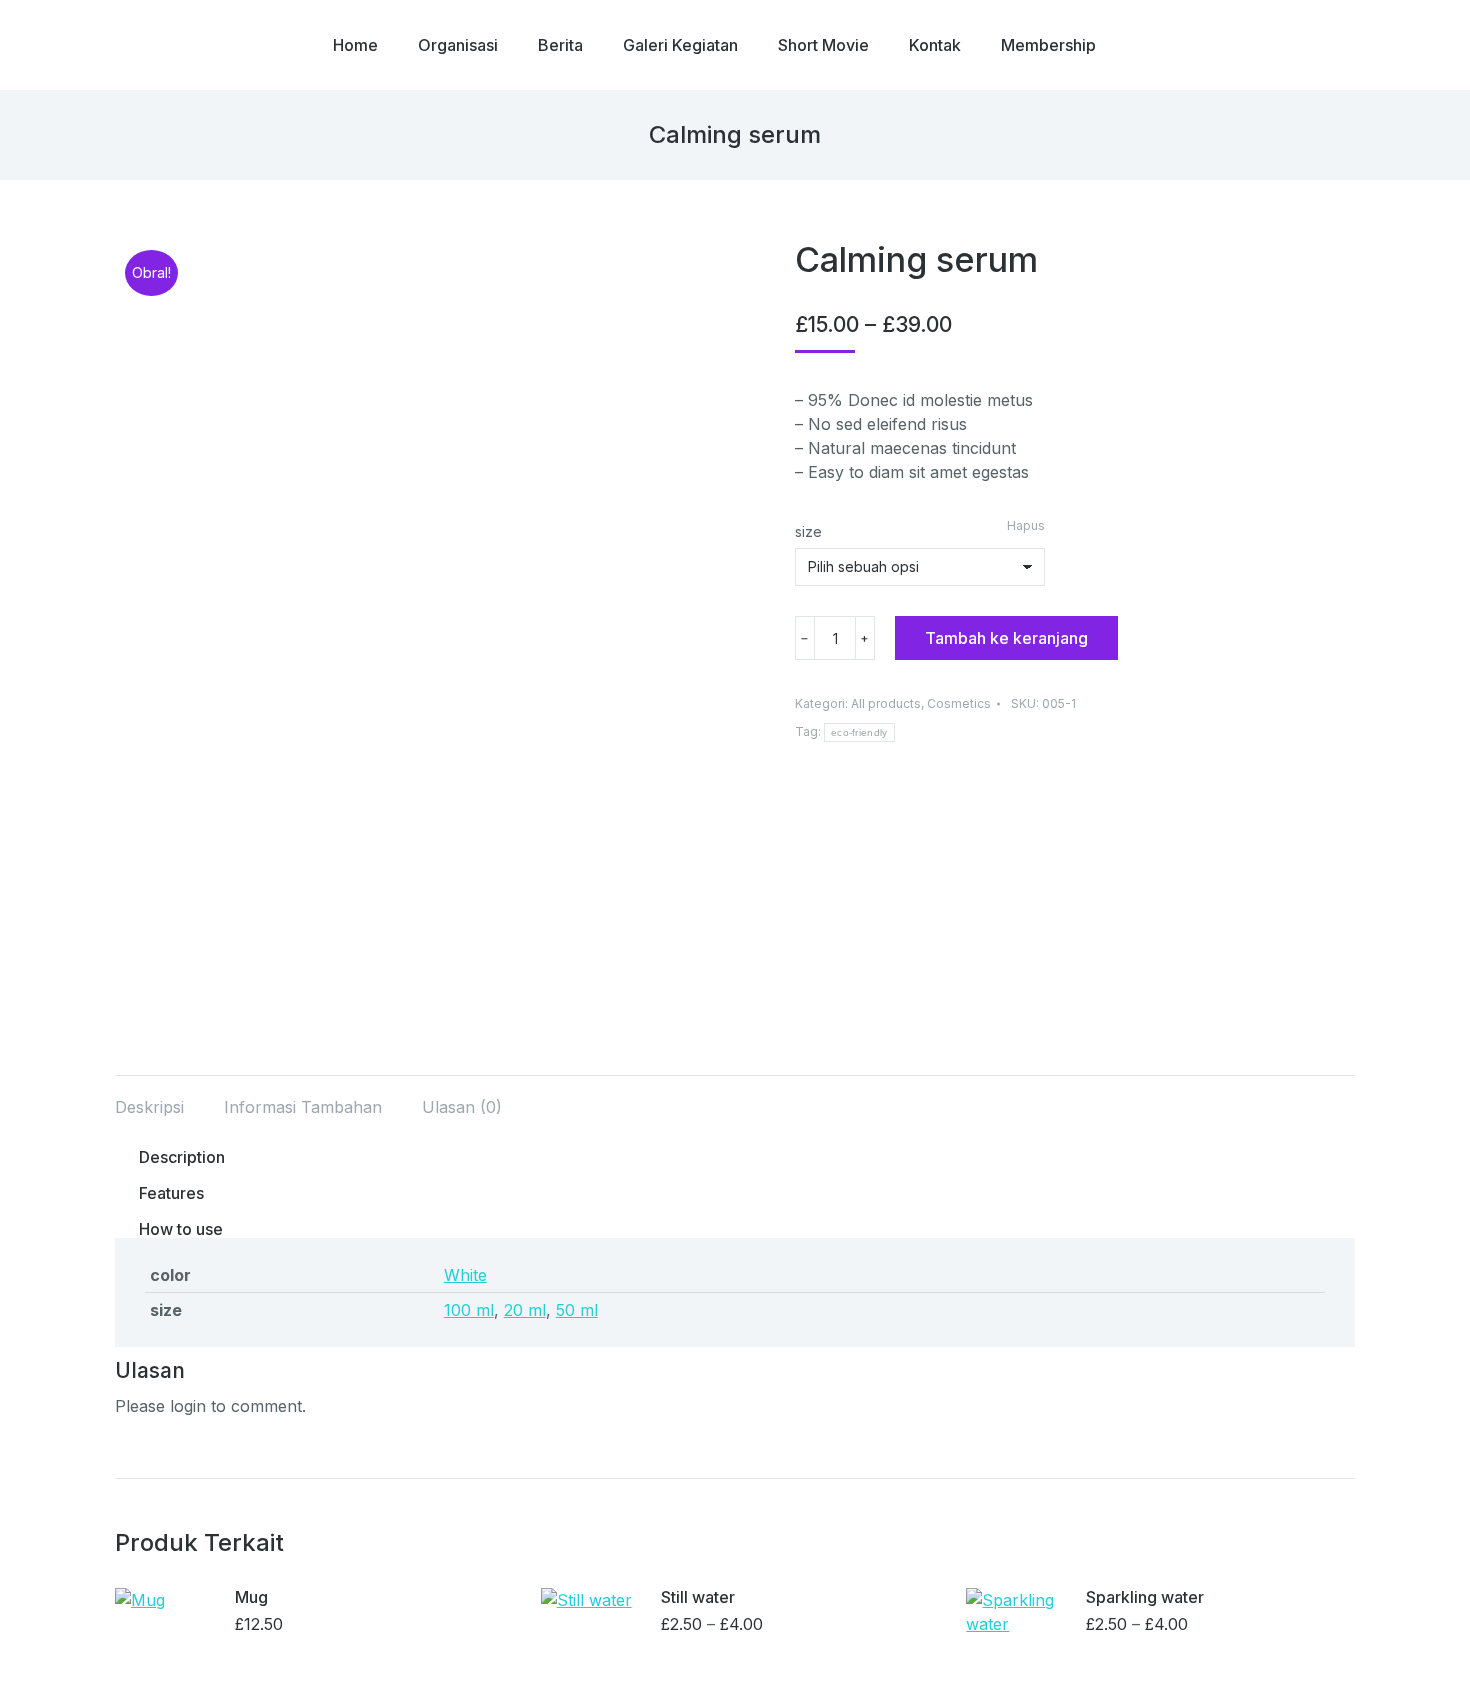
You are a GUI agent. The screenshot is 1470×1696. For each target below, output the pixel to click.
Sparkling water (1145, 1597)
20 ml (525, 1310)
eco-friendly (859, 732)
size (808, 531)
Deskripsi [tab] (149, 1107)
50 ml (577, 1310)
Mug (251, 1597)
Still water (698, 1597)
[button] (735, 1167)
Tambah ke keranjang (1006, 638)
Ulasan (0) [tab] (462, 1107)
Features (171, 1193)
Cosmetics (959, 703)
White (465, 1275)
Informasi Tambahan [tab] (303, 1107)
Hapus (1026, 525)
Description (182, 1157)
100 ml (469, 1310)
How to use (181, 1229)
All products (886, 703)
